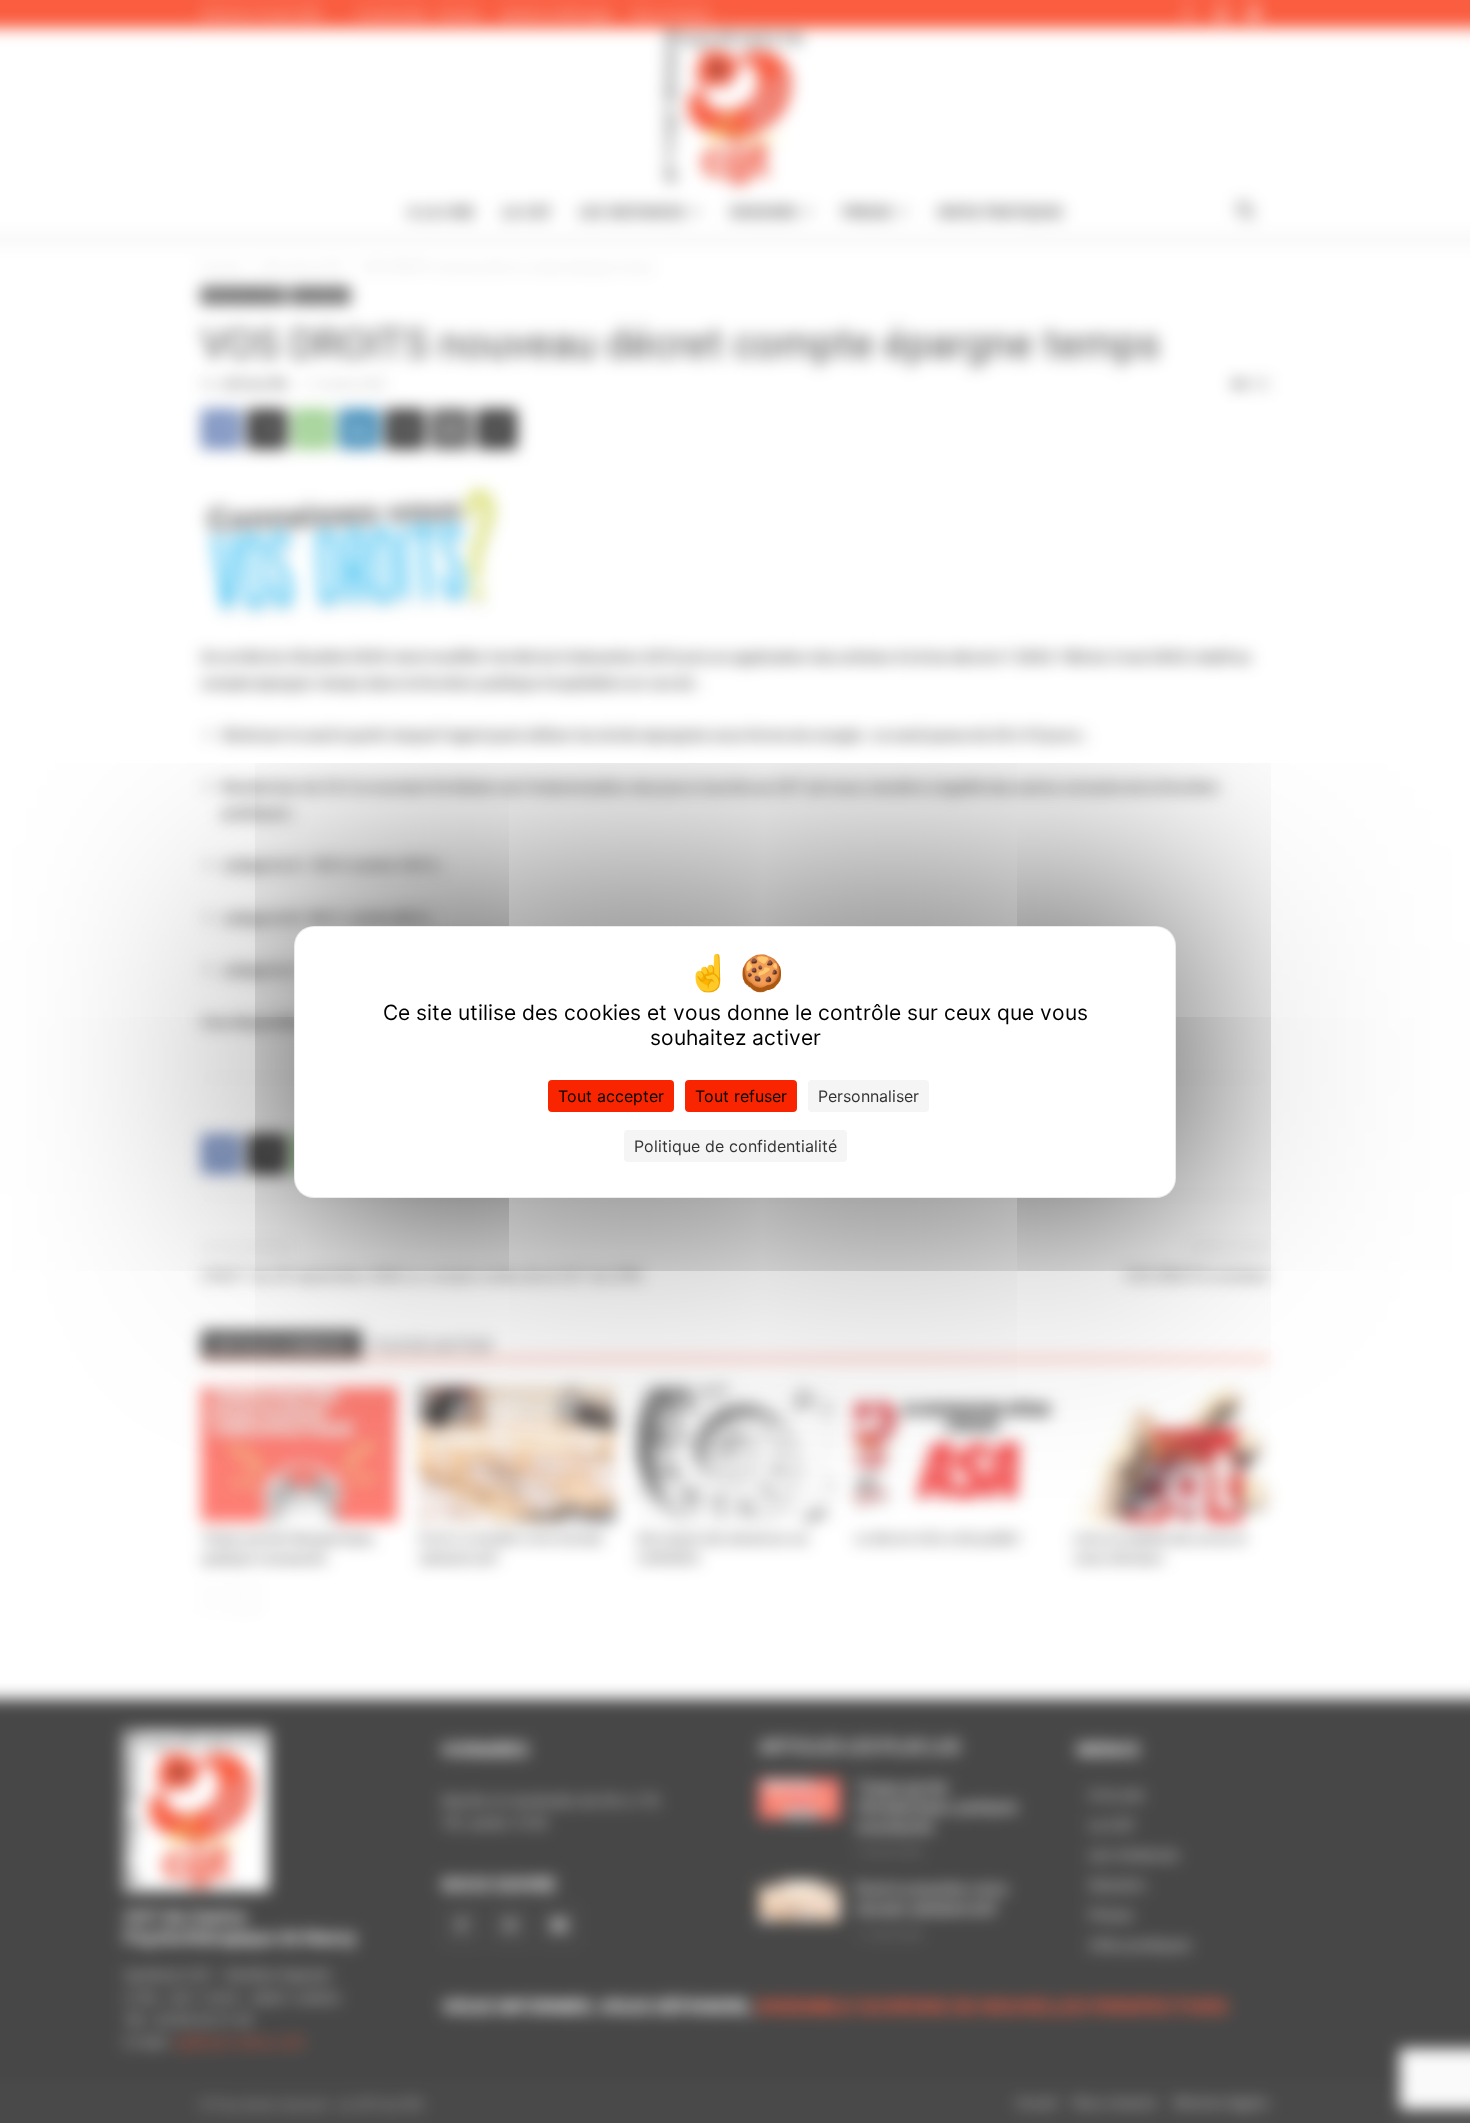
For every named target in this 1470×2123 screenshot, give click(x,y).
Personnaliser (868, 1096)
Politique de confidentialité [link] (735, 1146)
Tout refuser (741, 1096)
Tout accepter (611, 1096)
